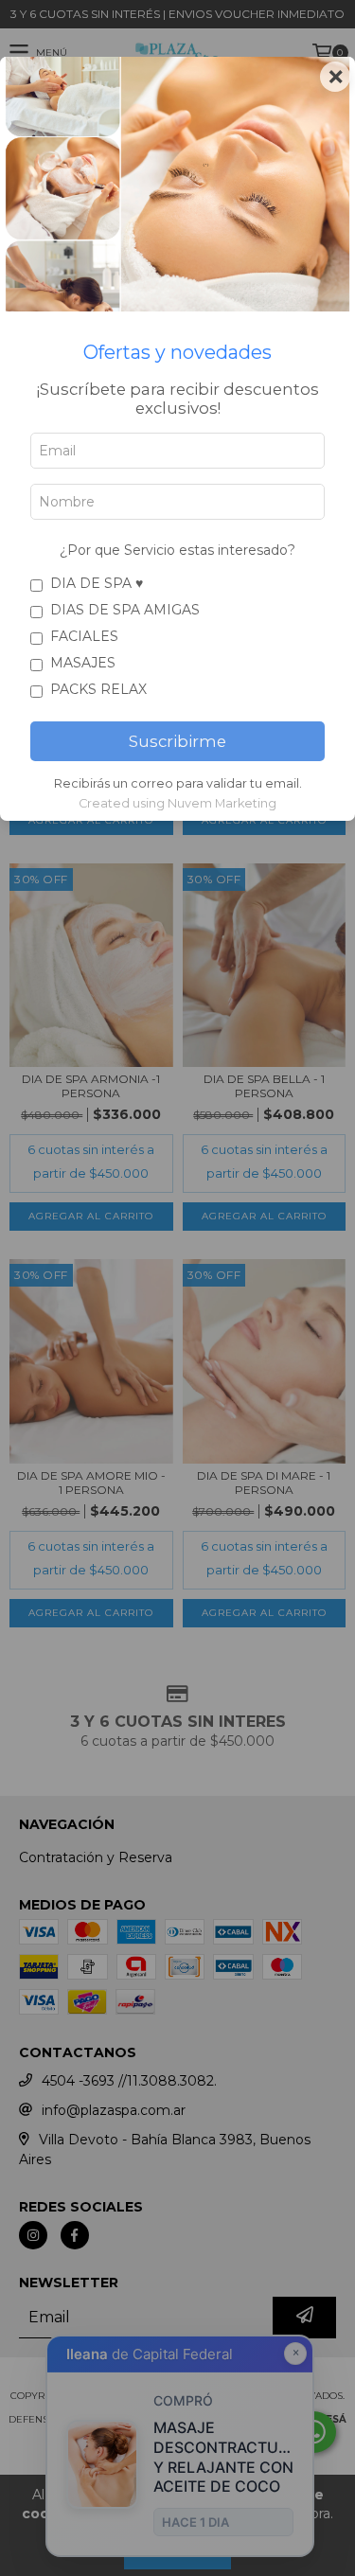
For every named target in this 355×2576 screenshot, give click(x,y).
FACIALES (84, 636)
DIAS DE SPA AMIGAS (125, 610)
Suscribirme (177, 741)
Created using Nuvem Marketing (177, 803)
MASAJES (83, 663)
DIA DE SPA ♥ (97, 583)
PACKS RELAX (98, 689)
